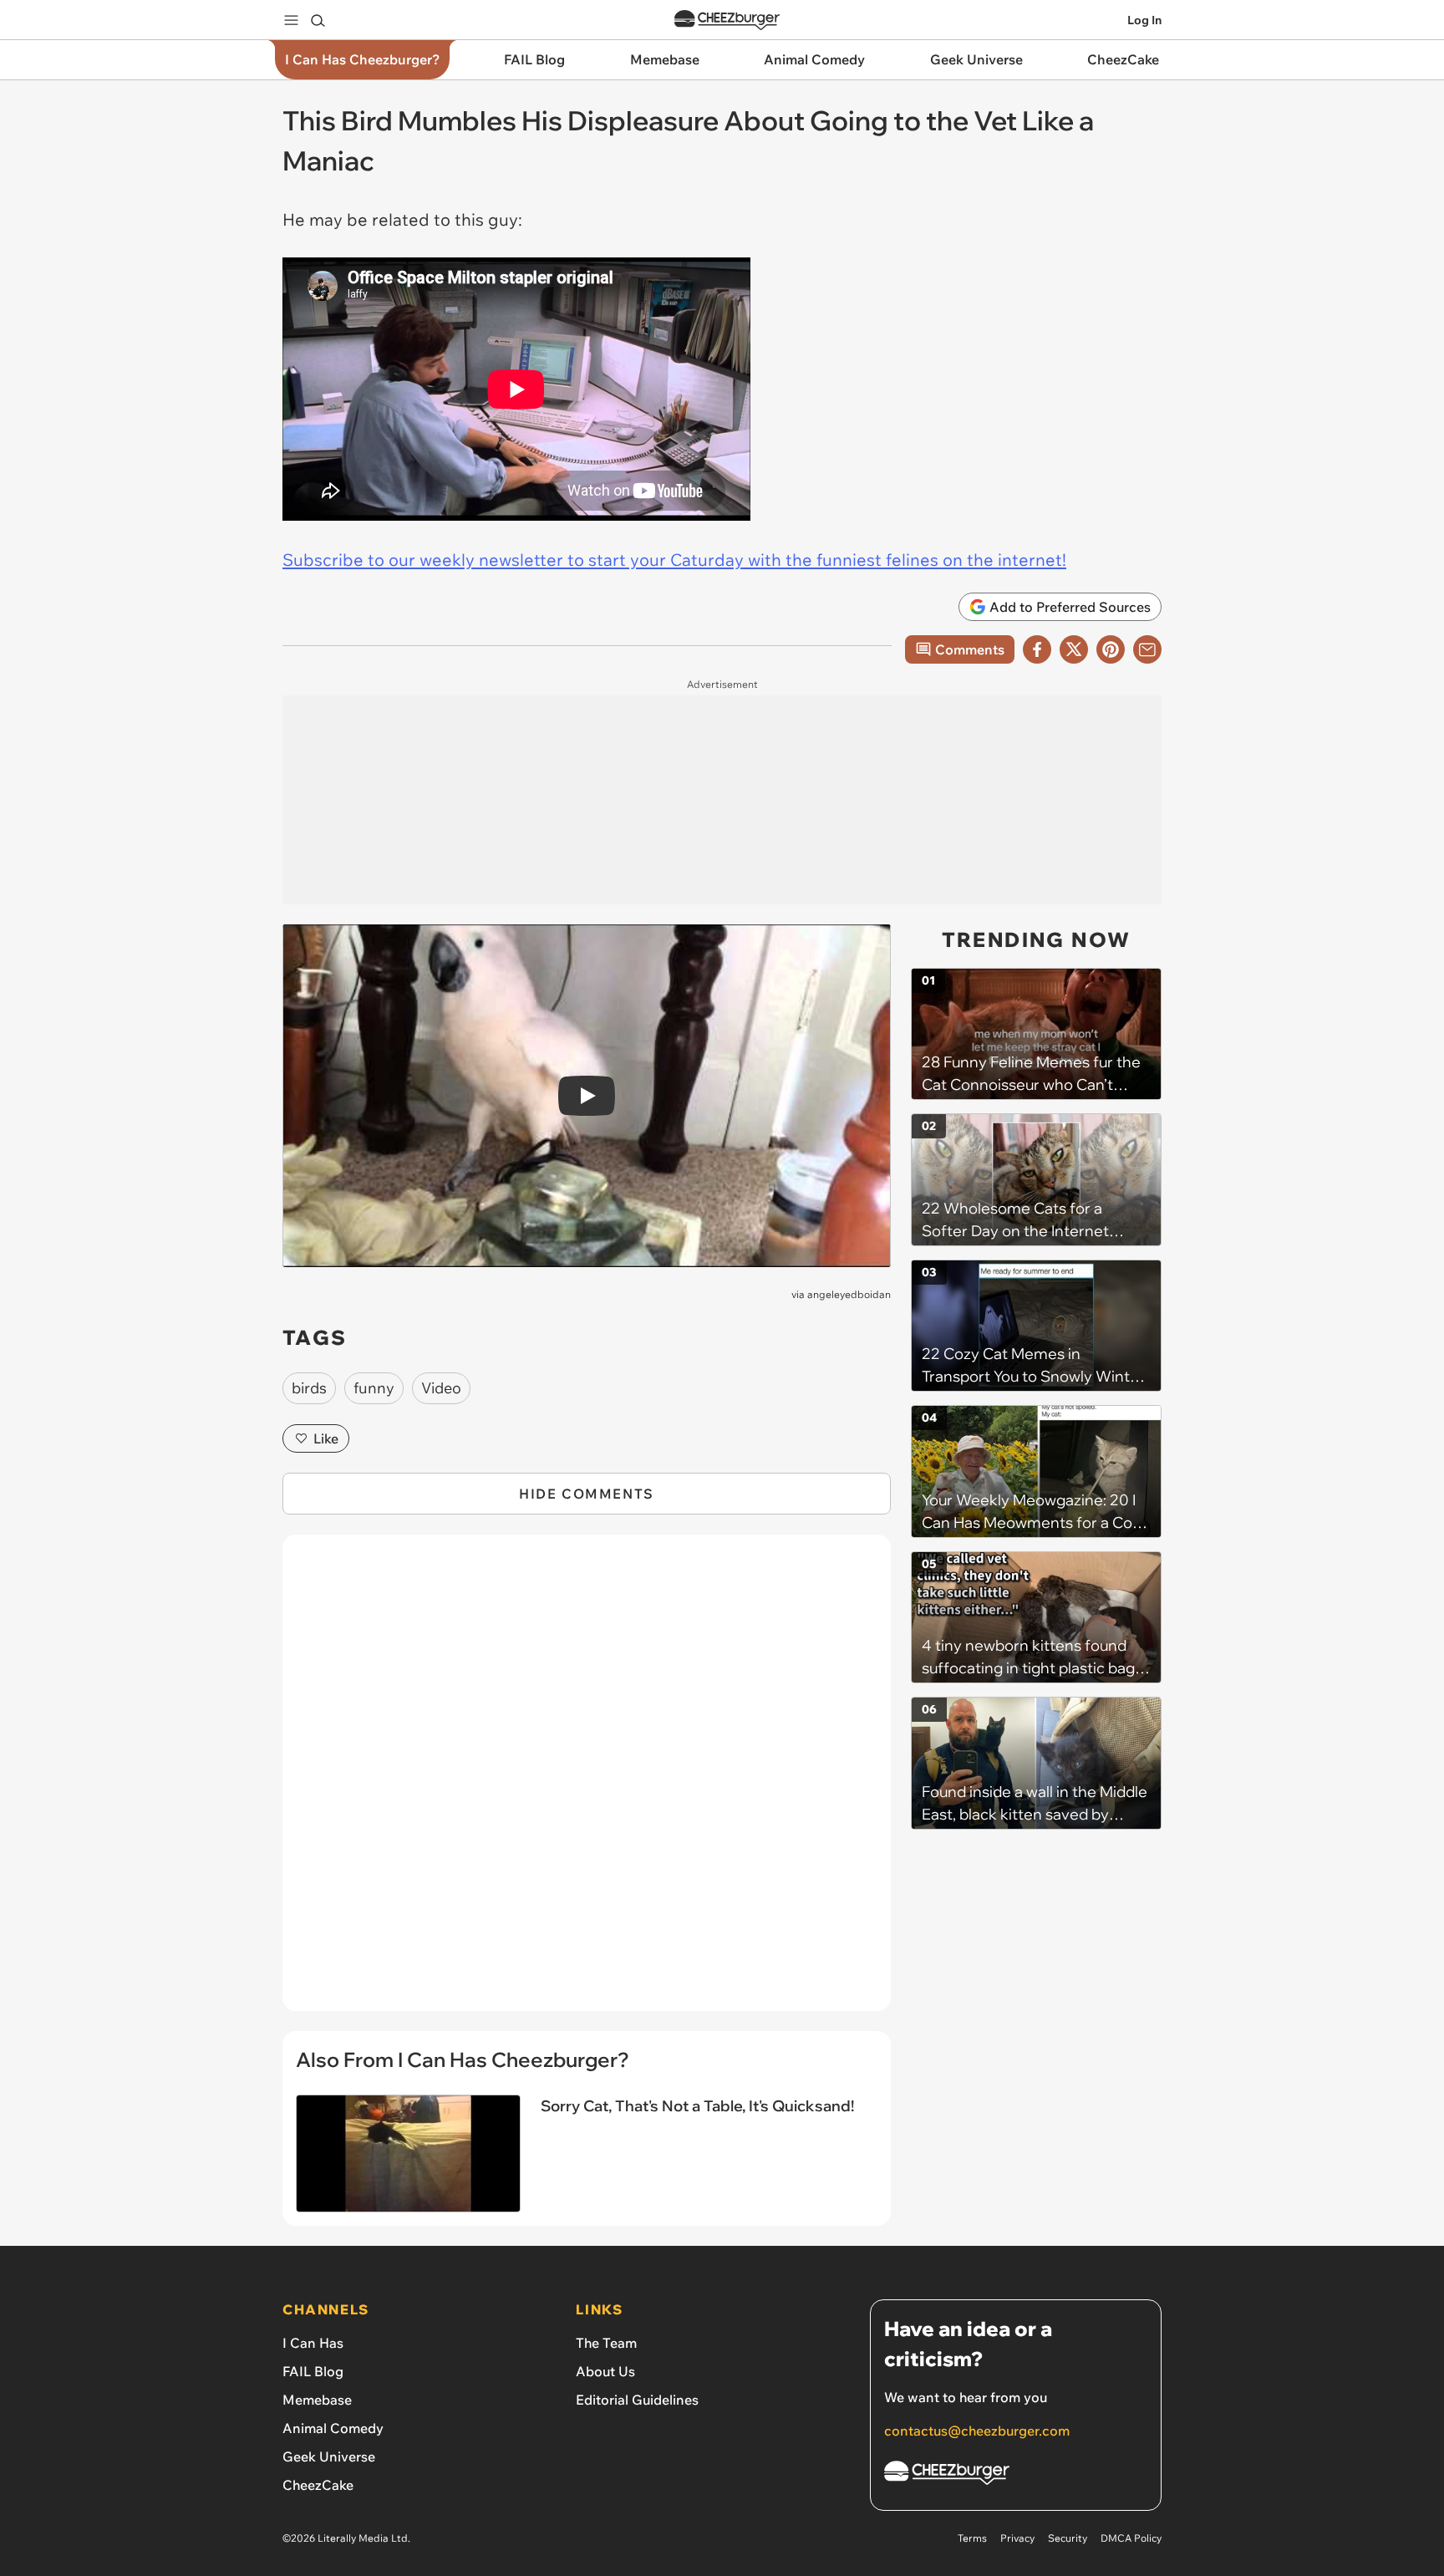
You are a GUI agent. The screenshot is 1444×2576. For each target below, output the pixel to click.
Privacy (1017, 2538)
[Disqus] (587, 1782)
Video (441, 1388)
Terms (972, 2538)
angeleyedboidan (849, 1294)
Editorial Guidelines (637, 2400)
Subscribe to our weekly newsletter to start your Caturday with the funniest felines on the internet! (674, 560)
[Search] (318, 20)
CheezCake (318, 2485)
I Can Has (313, 2343)
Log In (1144, 20)
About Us (605, 2371)
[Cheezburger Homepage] (727, 20)
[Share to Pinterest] (1111, 649)
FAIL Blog (313, 2371)
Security (1068, 2538)
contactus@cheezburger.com (977, 2431)
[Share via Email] (1147, 649)
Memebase (317, 2400)
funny (374, 1388)
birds (309, 1388)
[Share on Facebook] (1037, 649)
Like (326, 1438)
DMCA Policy (1131, 2538)
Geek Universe (329, 2456)
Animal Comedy (333, 2428)
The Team (606, 2343)
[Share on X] (1074, 649)
